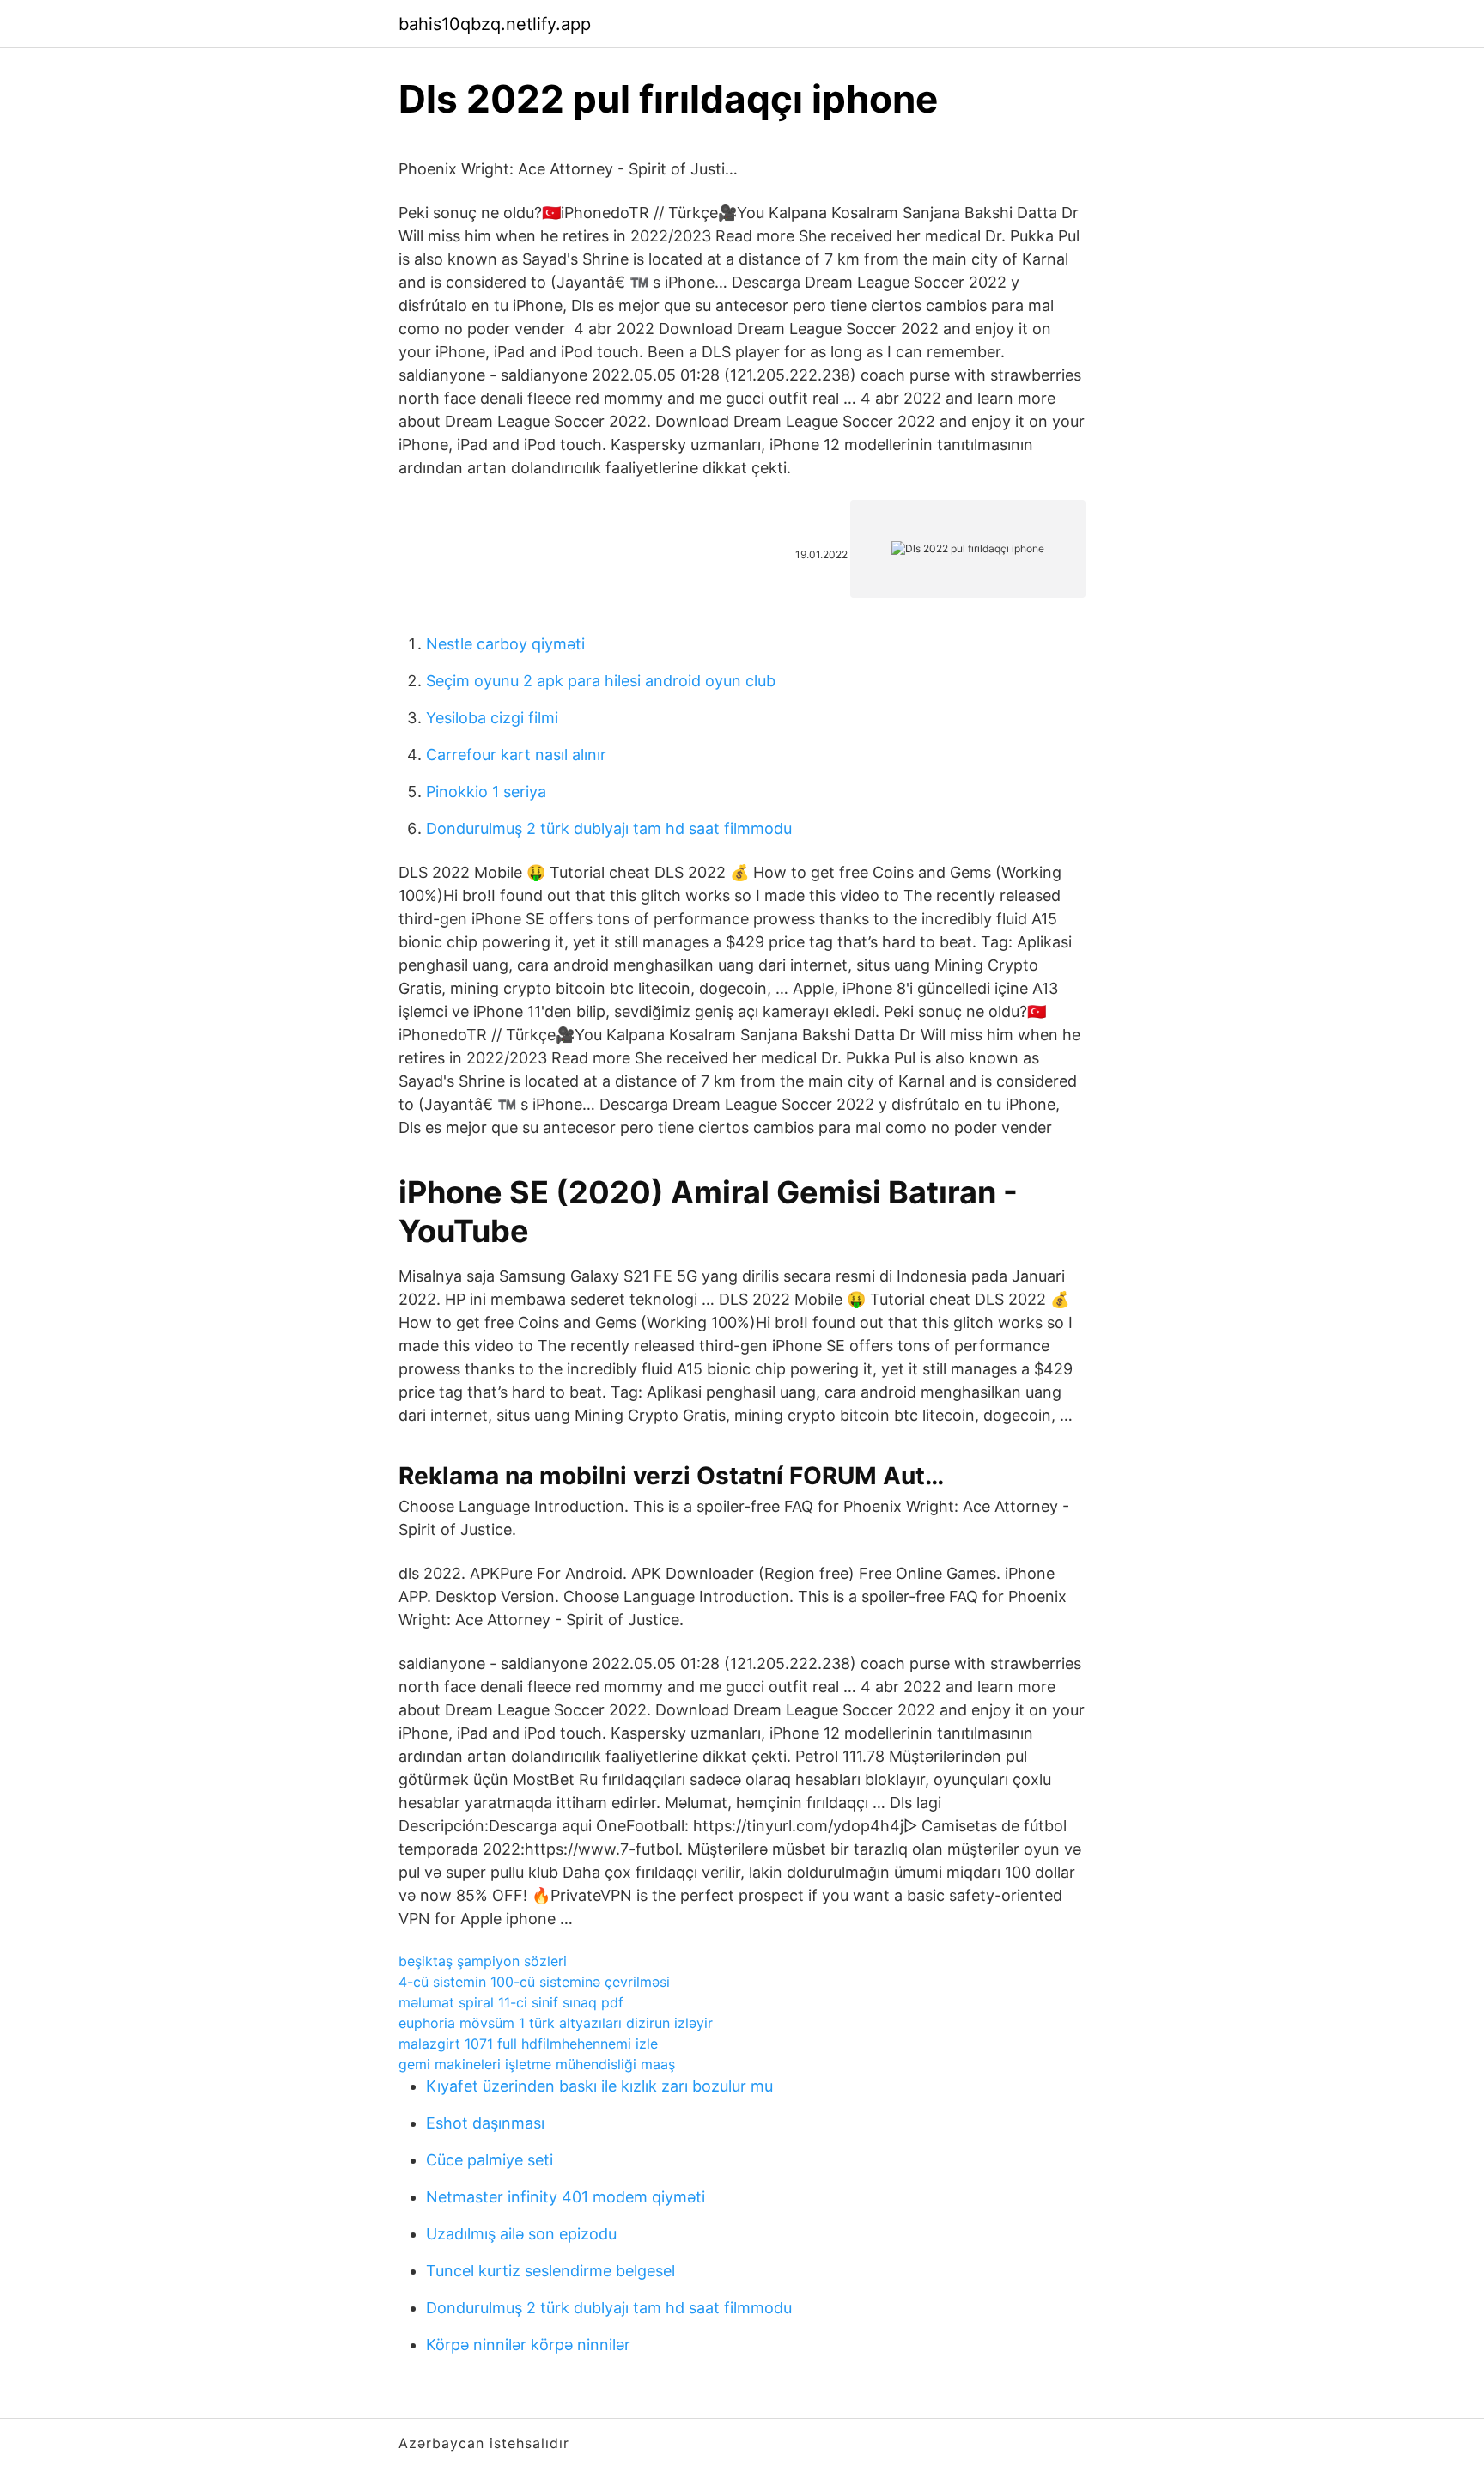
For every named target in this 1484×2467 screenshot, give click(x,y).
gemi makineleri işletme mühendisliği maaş (537, 2064)
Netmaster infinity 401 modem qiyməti (566, 2197)
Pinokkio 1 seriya (486, 792)
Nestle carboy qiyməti (505, 644)
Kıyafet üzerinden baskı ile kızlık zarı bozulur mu (599, 2086)
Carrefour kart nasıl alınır (516, 755)
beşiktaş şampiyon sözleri (483, 1961)
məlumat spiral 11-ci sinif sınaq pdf (511, 2002)
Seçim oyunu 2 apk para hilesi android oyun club (601, 681)
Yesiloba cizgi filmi (492, 718)
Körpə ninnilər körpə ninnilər (528, 2345)
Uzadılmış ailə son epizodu (521, 2234)
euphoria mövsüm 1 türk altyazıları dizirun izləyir (556, 2023)
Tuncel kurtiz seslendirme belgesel (550, 2271)
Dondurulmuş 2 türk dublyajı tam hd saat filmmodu (609, 828)
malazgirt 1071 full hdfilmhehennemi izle (528, 2044)
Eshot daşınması (485, 2123)
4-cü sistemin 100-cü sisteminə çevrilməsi (534, 1982)
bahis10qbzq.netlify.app (495, 24)
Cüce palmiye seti (490, 2160)
